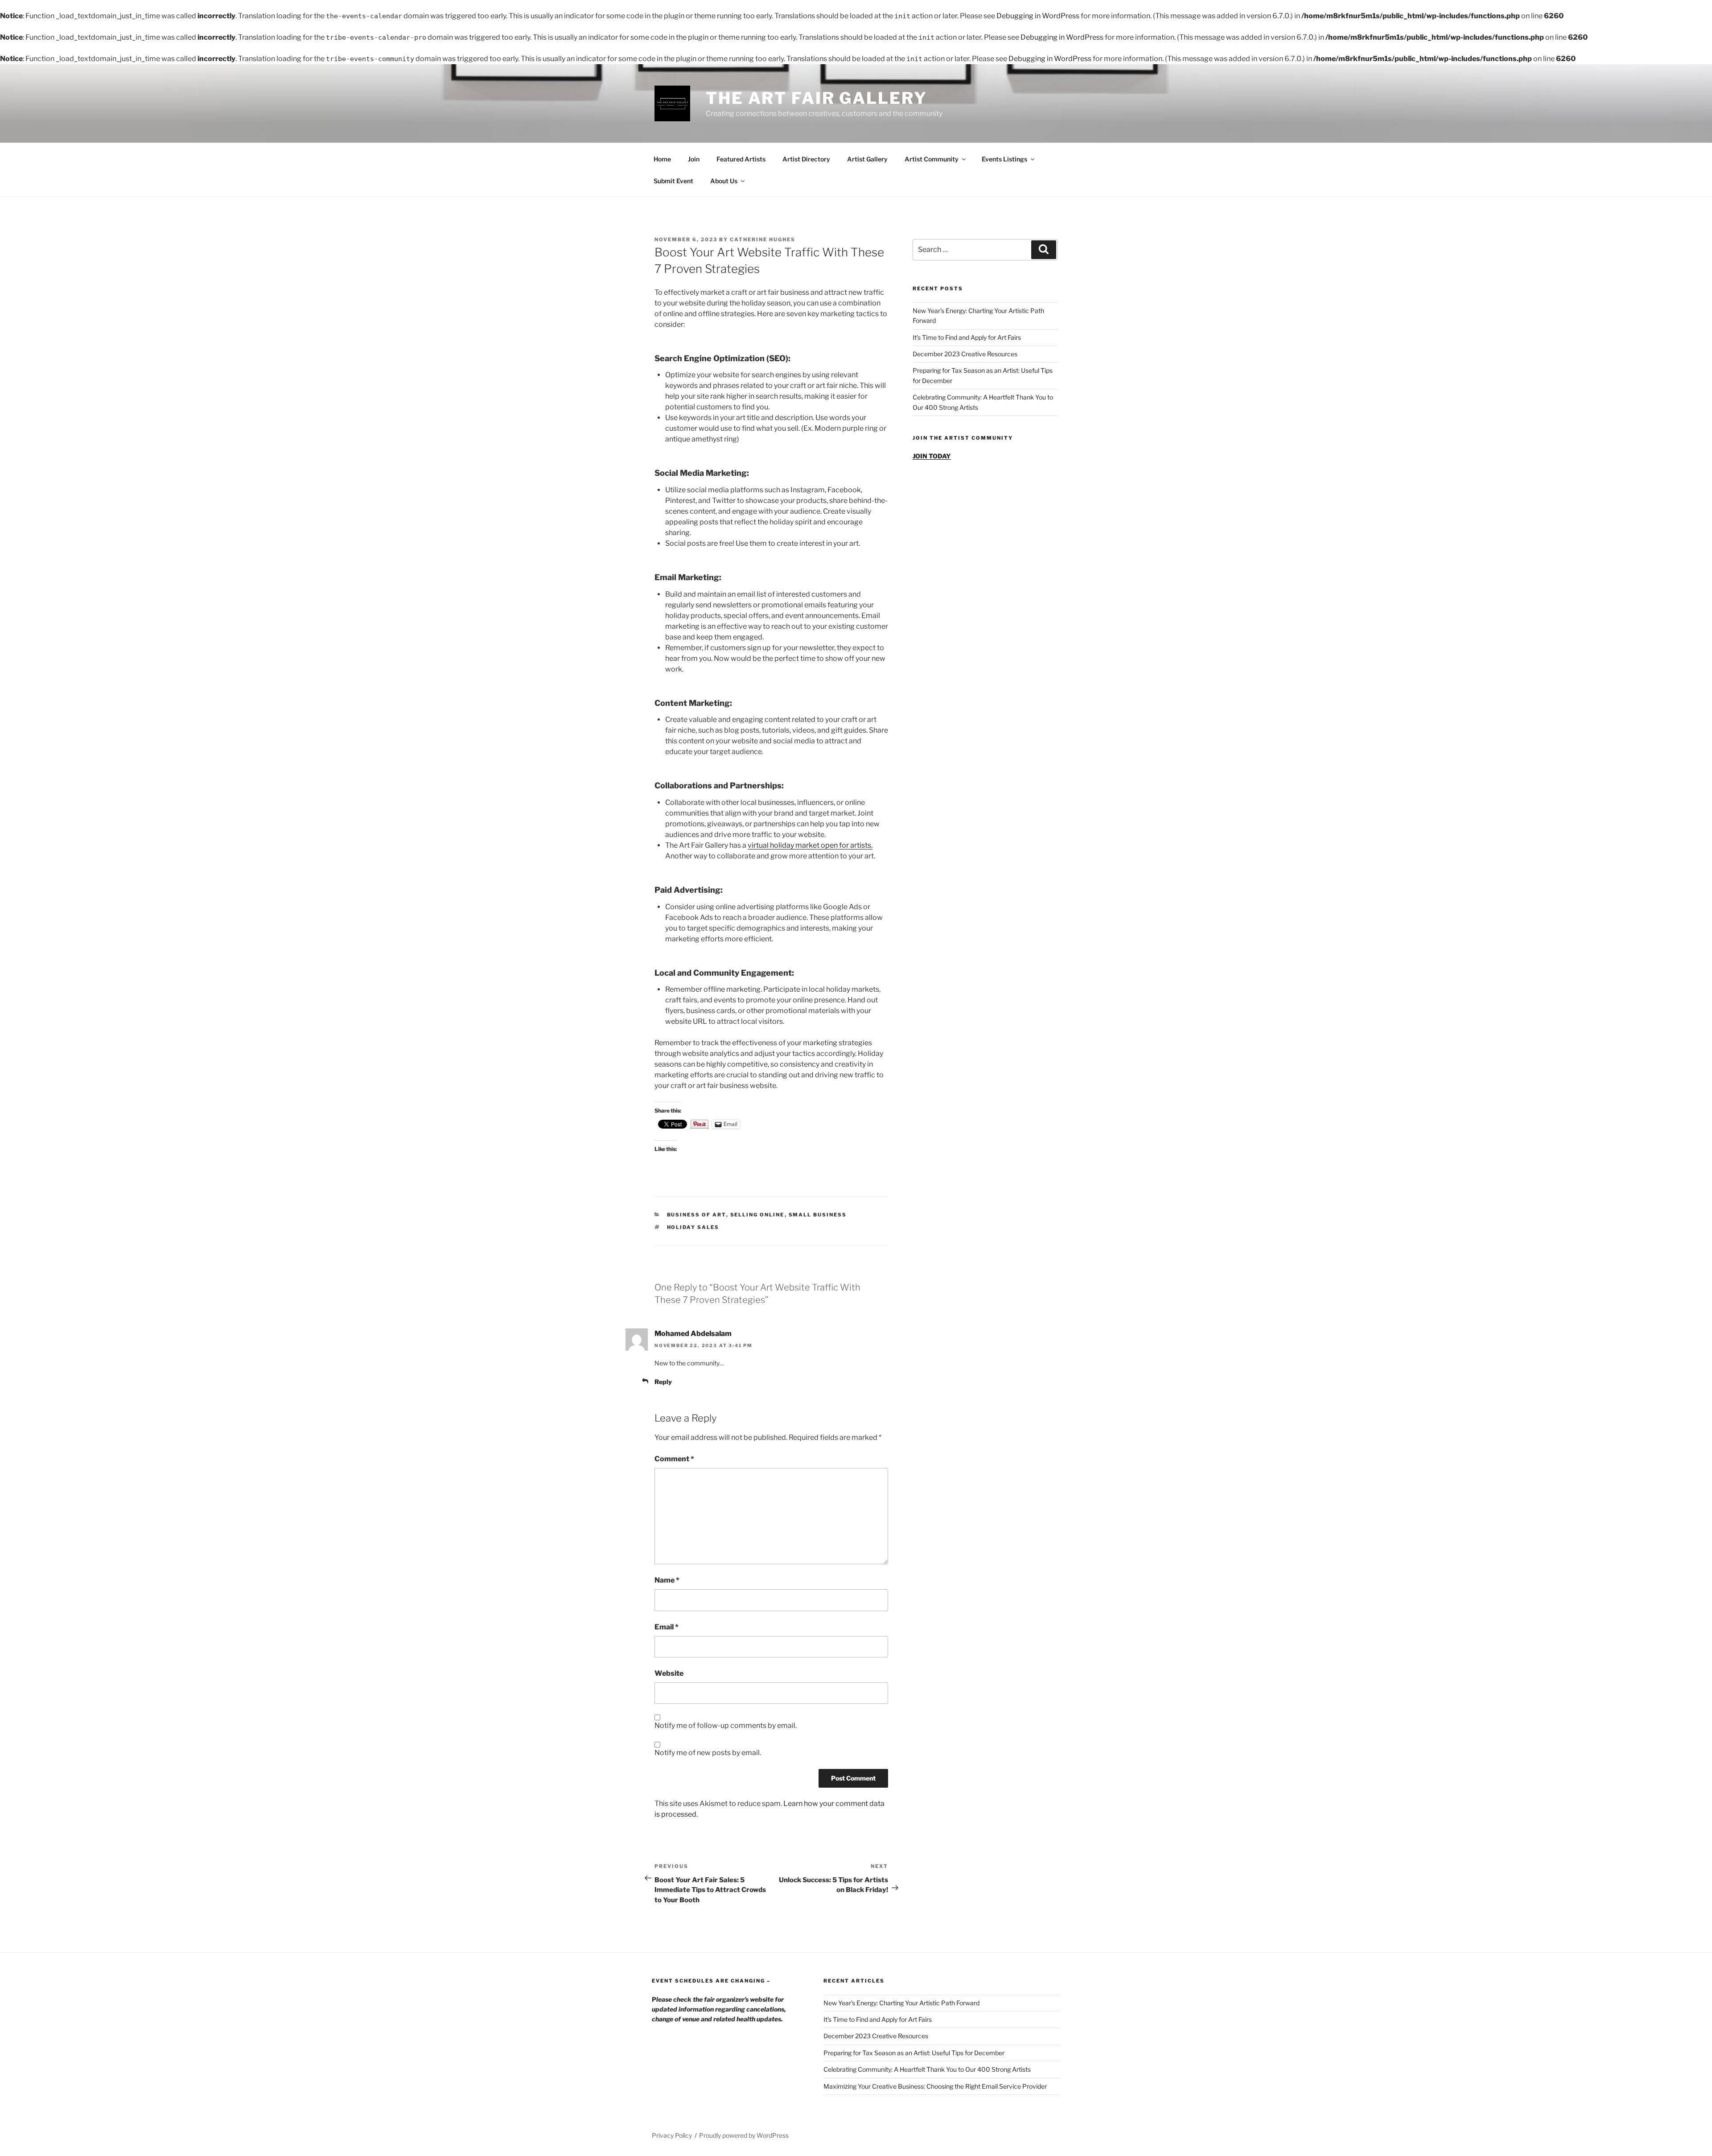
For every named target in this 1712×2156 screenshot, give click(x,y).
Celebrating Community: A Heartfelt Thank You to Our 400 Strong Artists (927, 2069)
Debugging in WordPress (1038, 16)
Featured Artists (741, 159)
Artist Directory (806, 159)
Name (667, 1580)
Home (662, 159)
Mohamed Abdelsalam (693, 1334)
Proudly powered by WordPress (744, 2135)
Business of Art (697, 1215)
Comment (674, 1459)
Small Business (818, 1215)
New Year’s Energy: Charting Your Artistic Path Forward (901, 2003)
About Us (724, 181)
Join (694, 159)
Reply (663, 1382)
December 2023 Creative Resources (965, 354)
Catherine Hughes (763, 239)
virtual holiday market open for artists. (810, 845)
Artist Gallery (867, 159)
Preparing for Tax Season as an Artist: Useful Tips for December (914, 2053)
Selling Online (757, 1215)
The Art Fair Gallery (817, 98)
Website (669, 1673)
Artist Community (932, 159)
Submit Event (673, 181)
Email (667, 1627)
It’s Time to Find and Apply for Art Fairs (967, 337)
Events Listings (1004, 159)
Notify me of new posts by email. (708, 1753)
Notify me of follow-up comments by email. (726, 1725)
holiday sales (693, 1227)
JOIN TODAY (932, 456)
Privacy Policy (672, 2135)
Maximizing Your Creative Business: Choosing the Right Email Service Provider (935, 2086)
